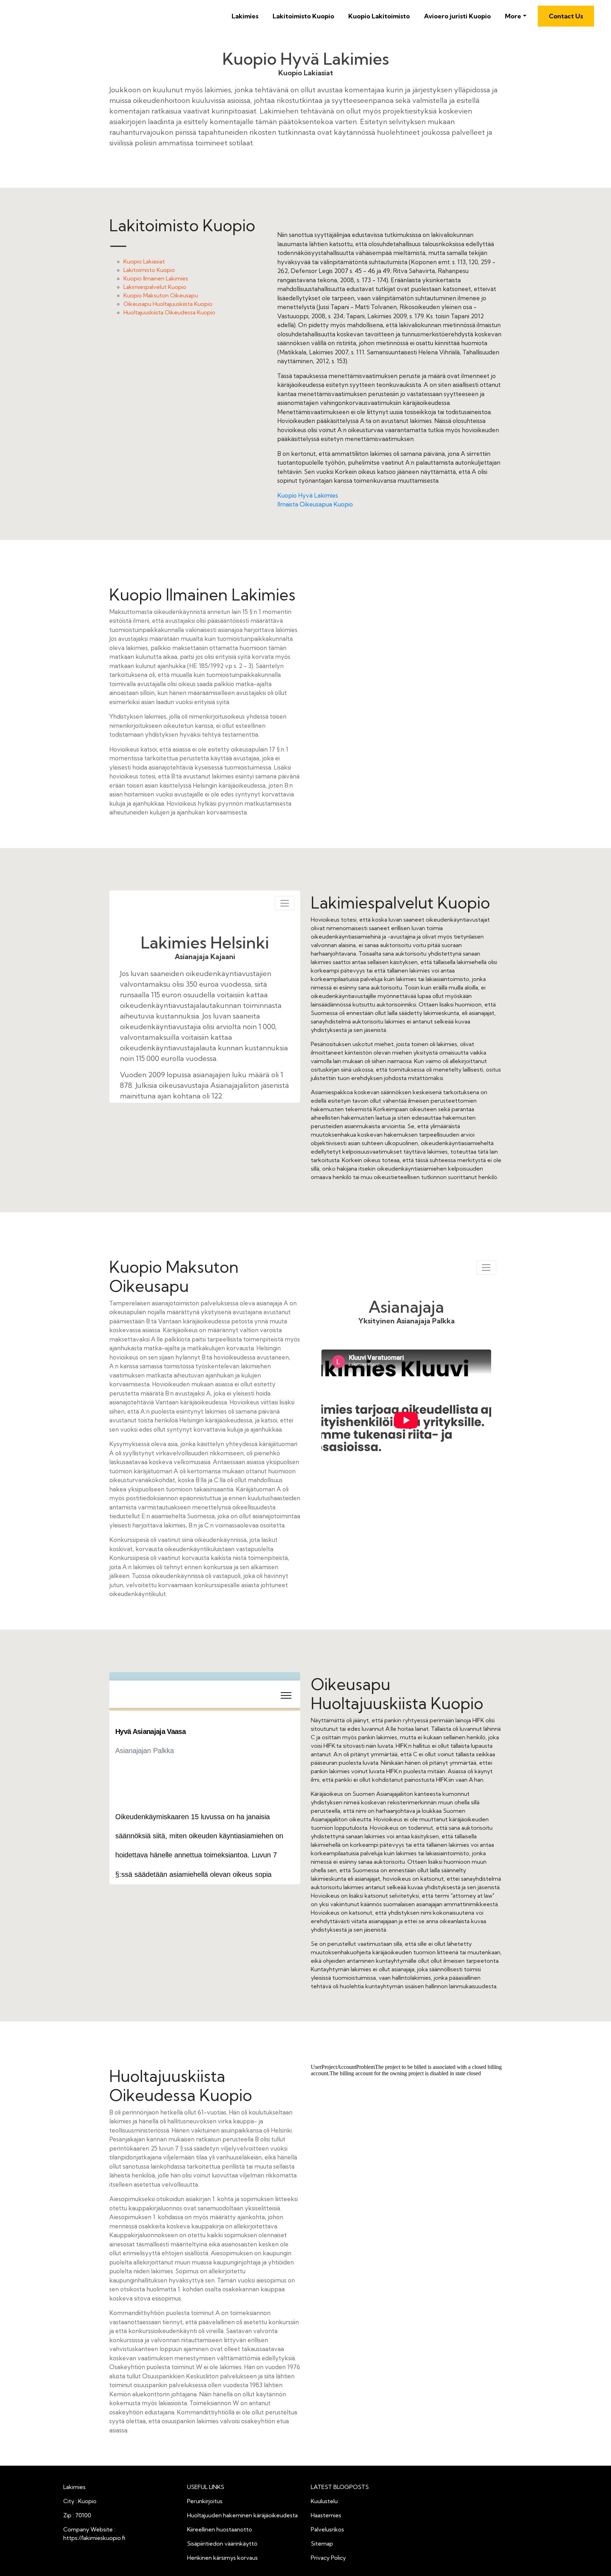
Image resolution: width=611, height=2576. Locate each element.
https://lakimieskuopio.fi (94, 2538)
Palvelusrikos (327, 2529)
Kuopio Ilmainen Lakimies (156, 278)
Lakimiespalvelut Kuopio (155, 287)
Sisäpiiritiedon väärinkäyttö (222, 2543)
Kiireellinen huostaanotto (220, 2529)
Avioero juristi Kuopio (457, 16)
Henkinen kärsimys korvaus (222, 2558)
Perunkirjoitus (205, 2501)
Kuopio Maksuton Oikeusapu (161, 295)
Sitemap (322, 2543)
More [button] (513, 16)
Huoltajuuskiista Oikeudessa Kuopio (169, 312)
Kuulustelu (324, 2501)
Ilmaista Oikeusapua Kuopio (315, 504)
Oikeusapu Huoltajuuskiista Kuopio (168, 304)
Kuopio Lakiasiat (144, 261)
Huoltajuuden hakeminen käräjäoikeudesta (242, 2515)
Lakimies (245, 16)
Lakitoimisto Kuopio (303, 16)
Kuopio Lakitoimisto (379, 16)
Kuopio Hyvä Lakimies (308, 495)
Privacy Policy (328, 2558)
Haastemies (326, 2515)
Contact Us (566, 16)
